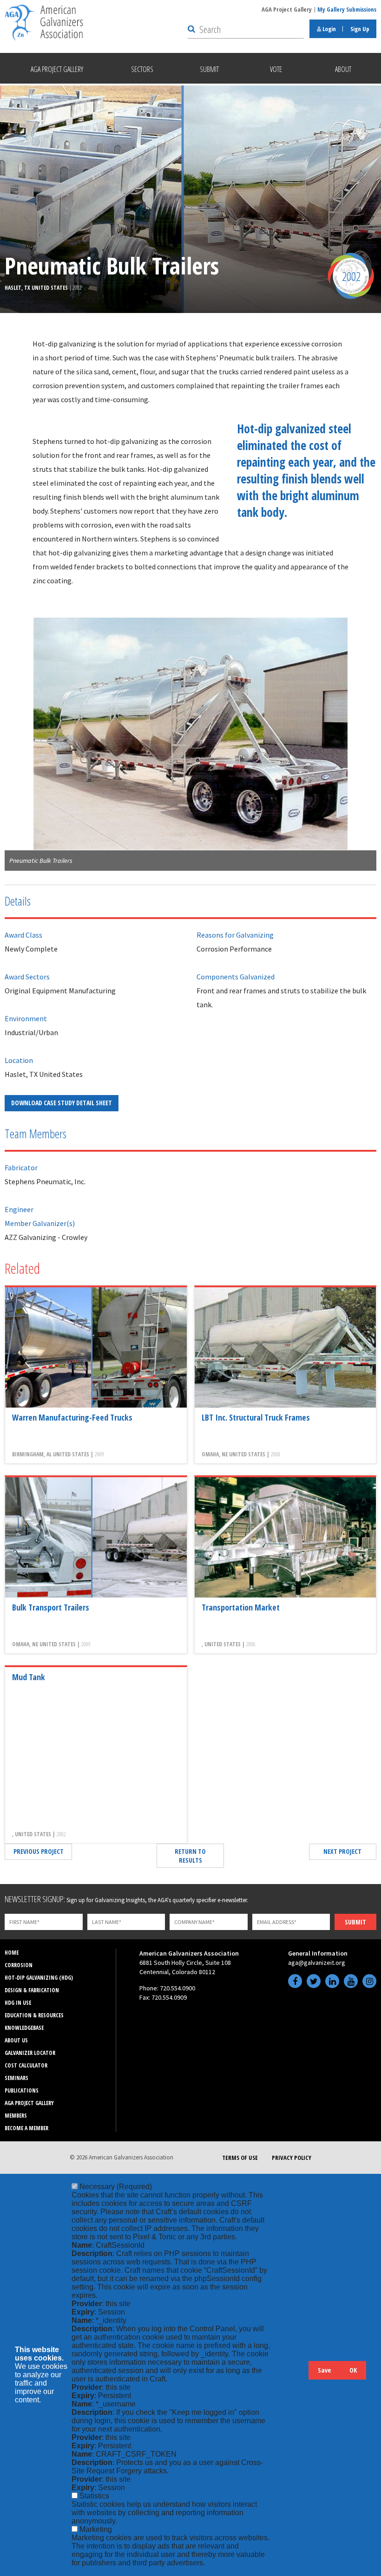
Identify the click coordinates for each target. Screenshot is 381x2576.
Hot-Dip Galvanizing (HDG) (39, 1978)
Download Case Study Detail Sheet (62, 1103)
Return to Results (190, 1856)
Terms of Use (240, 2158)
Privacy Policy (292, 2158)
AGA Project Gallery (287, 9)
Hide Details (297, 2375)
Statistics (94, 2496)
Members (16, 2116)
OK (353, 2370)
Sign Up (360, 29)
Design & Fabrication (32, 1990)
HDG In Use (18, 2003)
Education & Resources (34, 2015)
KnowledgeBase (24, 2028)
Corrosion (19, 1965)
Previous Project (39, 1851)
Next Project (342, 1851)
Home (12, 1953)
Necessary (116, 2187)
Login (328, 29)
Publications (22, 2090)
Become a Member (26, 2128)
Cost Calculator (26, 2065)
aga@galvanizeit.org (317, 1963)
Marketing (96, 2529)
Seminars (16, 2078)
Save (324, 2370)
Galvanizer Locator (30, 2053)
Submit (355, 1922)
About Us (16, 2040)
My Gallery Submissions (347, 9)
